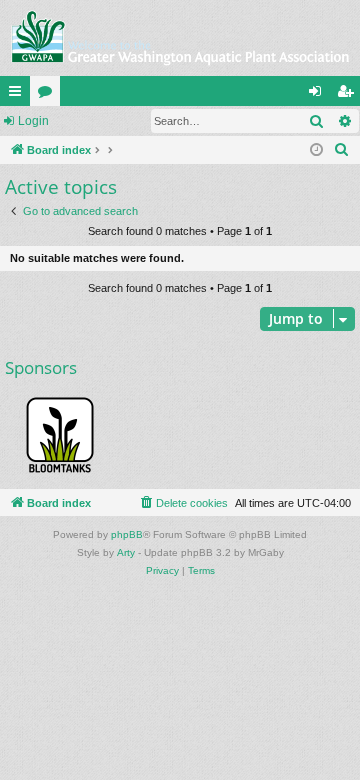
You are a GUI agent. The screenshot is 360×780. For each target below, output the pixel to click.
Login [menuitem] (319, 95)
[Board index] (180, 38)
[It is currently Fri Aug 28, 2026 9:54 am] (316, 150)
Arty (126, 552)
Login (33, 121)
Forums (49, 95)
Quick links (19, 95)
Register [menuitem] (349, 95)
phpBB (127, 534)
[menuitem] (342, 150)
